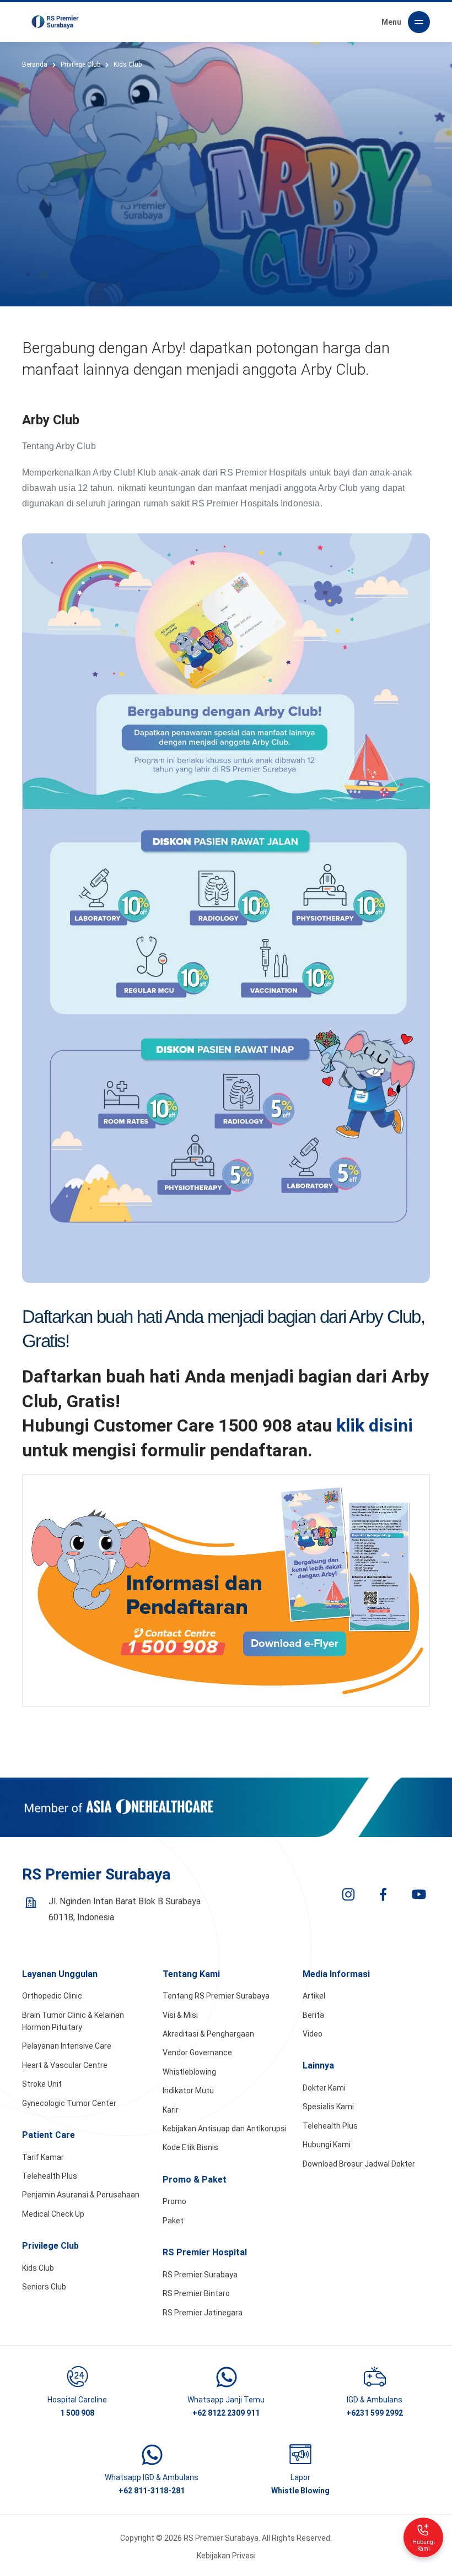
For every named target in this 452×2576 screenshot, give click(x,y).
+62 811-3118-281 (152, 2491)
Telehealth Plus (50, 2176)
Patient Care (49, 2135)
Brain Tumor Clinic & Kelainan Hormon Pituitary (73, 2021)
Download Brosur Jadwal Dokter (359, 2164)
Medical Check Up (53, 2214)
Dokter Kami (324, 2088)
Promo (174, 2201)
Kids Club (38, 2268)
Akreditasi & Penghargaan (208, 2034)
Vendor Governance (197, 2053)
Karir (171, 2110)
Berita (313, 2015)
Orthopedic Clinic (52, 1996)
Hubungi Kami (327, 2145)
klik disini (375, 1425)
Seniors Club (44, 2287)
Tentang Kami (191, 1974)
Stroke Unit (42, 2084)
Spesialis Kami (328, 2107)
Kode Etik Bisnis (190, 2147)
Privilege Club (50, 2246)
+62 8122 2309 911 (226, 2413)
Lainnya (318, 2065)
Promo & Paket (195, 2180)
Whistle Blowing (300, 2491)
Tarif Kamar (43, 2157)
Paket (173, 2221)
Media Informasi (336, 1974)
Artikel (314, 1996)
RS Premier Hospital (205, 2252)
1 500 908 (77, 2413)
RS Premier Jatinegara (203, 2313)
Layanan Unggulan (60, 1974)
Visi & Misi (180, 2015)
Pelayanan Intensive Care (67, 2046)
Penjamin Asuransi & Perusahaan (81, 2195)
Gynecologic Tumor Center (69, 2103)
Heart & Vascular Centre (65, 2065)
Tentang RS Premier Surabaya (216, 1996)
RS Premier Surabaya (200, 2275)
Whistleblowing (189, 2072)
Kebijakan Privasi (226, 2556)
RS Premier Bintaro (196, 2293)
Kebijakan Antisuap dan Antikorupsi (225, 2129)
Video (313, 2034)
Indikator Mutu (188, 2091)
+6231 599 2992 (375, 2413)
